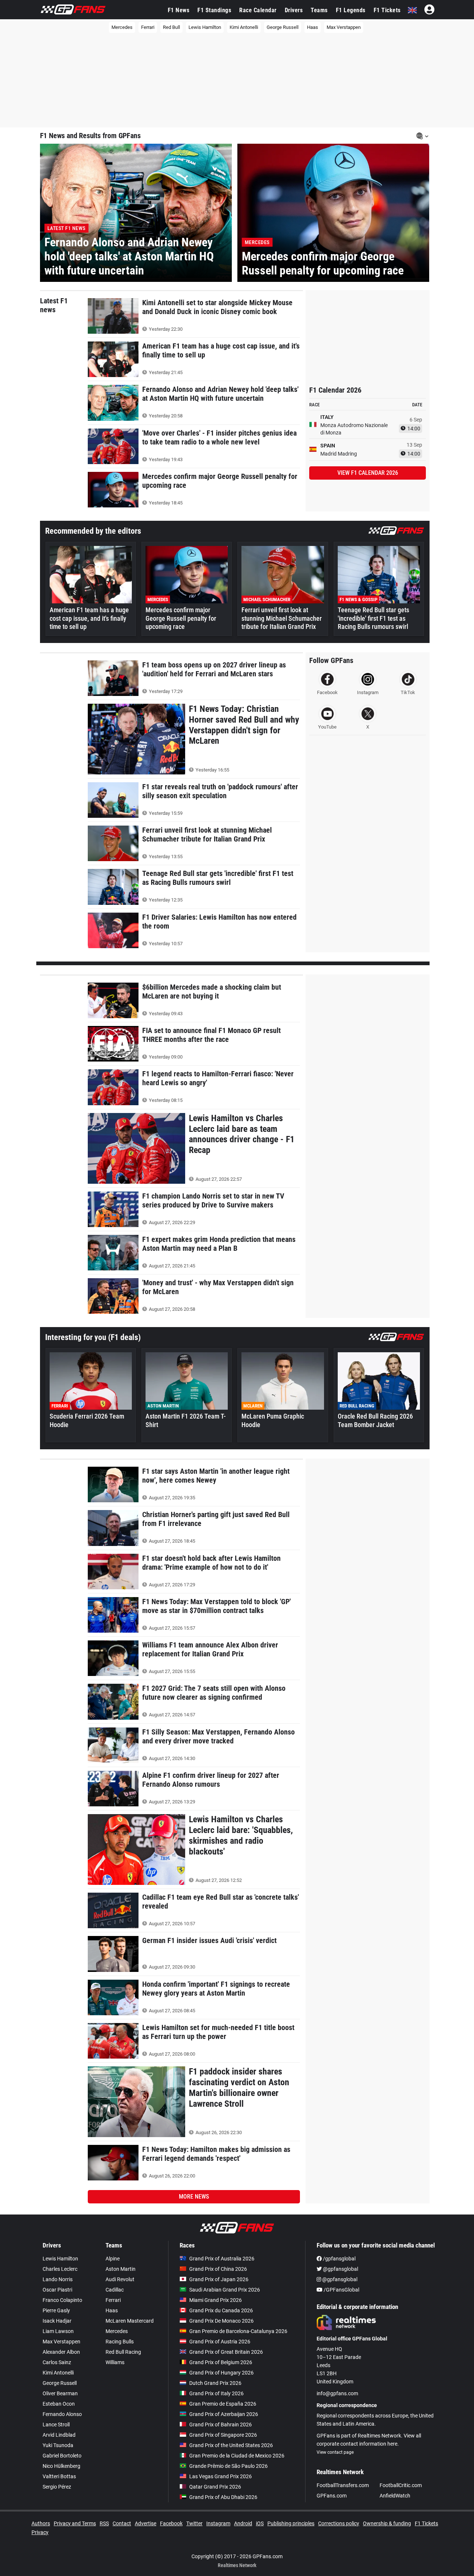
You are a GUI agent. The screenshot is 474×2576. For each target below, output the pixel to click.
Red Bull (171, 27)
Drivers (294, 10)
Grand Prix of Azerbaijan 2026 (224, 2414)
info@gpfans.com (337, 2393)
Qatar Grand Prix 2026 (215, 2487)
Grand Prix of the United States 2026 (231, 2445)
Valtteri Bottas (59, 2476)
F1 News (179, 10)
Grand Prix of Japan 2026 (219, 2279)
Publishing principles (291, 2523)
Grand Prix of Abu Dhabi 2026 (223, 2497)
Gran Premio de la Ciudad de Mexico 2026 (237, 2456)
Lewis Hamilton (205, 27)
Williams (115, 2362)
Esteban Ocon (59, 2404)
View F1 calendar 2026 (368, 473)
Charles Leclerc (60, 2269)
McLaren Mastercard (130, 2321)
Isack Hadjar (57, 2321)
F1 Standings (214, 10)
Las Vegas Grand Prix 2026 (221, 2476)
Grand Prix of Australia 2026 (222, 2259)
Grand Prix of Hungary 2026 (221, 2373)
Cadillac (115, 2290)
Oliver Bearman (60, 2393)
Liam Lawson (58, 2331)
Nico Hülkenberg (61, 2466)
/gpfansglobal (339, 2259)
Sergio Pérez (57, 2487)
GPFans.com (332, 2496)
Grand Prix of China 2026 (218, 2269)
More (194, 2197)
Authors (41, 2523)
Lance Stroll (56, 2425)
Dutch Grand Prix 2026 (215, 2383)
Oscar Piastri (57, 2290)
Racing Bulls (120, 2342)
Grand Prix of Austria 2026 (220, 2342)
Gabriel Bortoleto (62, 2456)
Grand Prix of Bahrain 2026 (221, 2425)
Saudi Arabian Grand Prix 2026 (225, 2290)
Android (243, 2523)
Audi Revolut (120, 2279)
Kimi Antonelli (244, 27)
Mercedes (122, 27)
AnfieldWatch (395, 2496)
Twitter (194, 2523)
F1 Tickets (387, 10)
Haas (313, 27)
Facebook (171, 2523)
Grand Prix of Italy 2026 (216, 2393)
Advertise (146, 2523)
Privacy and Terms (75, 2523)
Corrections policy (339, 2523)
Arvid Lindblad (59, 2435)
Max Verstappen (344, 27)
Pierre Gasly (56, 2310)
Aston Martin (121, 2269)
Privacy (40, 2532)
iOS (260, 2523)
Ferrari (148, 27)
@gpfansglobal (340, 2269)
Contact (122, 2523)
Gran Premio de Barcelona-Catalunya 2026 (238, 2331)
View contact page (335, 2452)
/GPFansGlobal (341, 2290)
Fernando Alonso (62, 2414)
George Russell (283, 27)
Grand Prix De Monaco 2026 (221, 2321)
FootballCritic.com (401, 2485)
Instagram (218, 2523)
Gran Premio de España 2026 (223, 2404)
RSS (104, 2523)
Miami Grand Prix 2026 (216, 2300)
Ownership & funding (387, 2523)
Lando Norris (58, 2279)
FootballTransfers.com (343, 2485)
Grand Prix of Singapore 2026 (223, 2435)
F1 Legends (351, 10)
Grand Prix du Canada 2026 (221, 2310)
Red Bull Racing (123, 2352)
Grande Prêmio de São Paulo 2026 (228, 2466)
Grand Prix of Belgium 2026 (221, 2362)
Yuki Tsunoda (58, 2445)
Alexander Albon (61, 2352)
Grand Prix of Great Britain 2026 (226, 2352)
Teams (319, 10)
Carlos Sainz (57, 2362)
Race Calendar (258, 10)
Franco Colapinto (62, 2300)
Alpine (113, 2259)
